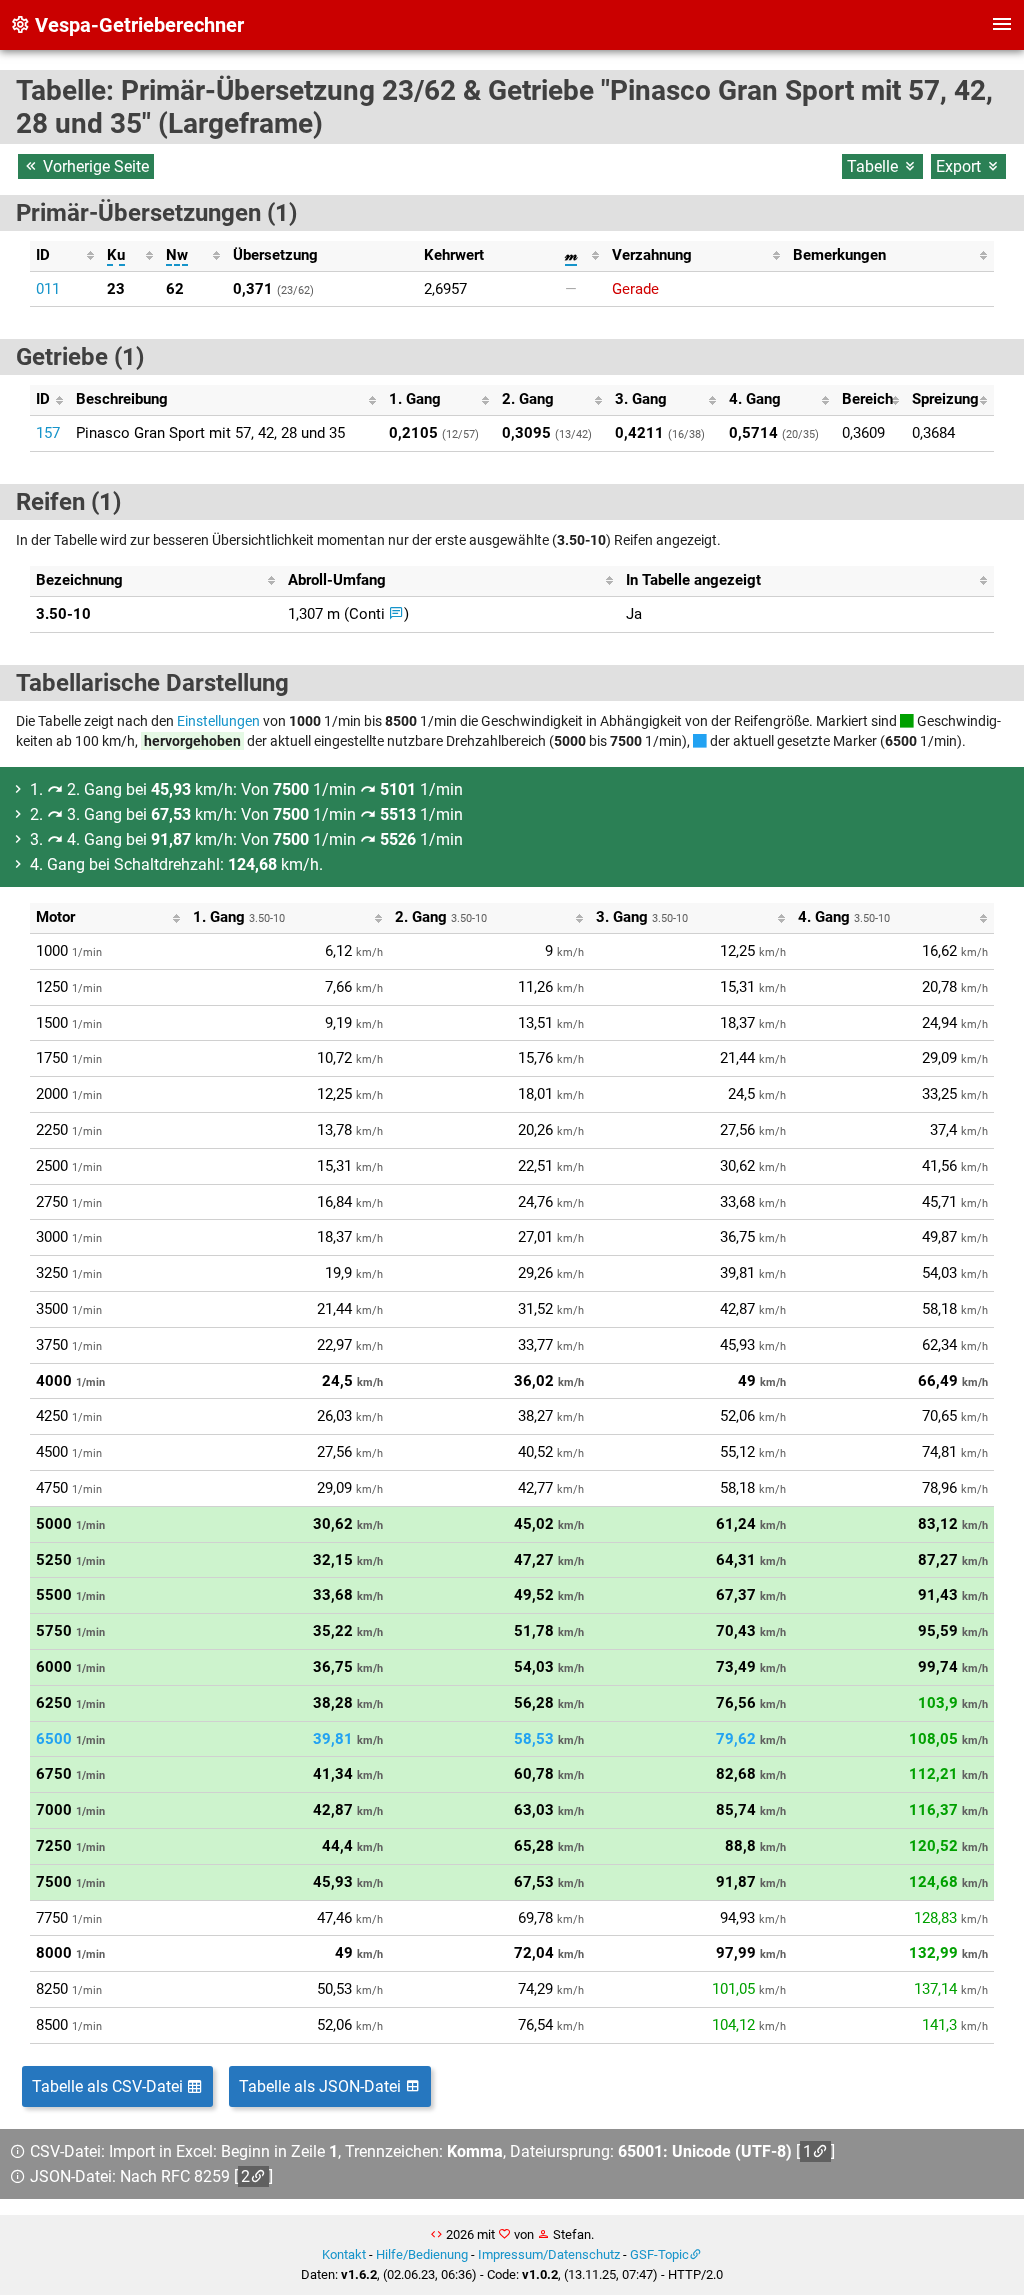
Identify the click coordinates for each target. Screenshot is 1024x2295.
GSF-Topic (659, 2254)
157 (48, 433)
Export (960, 166)
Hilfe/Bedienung (422, 2254)
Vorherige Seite (94, 166)
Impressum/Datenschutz (549, 2254)
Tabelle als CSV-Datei (109, 2086)
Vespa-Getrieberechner (137, 25)
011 (48, 289)
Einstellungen (218, 721)
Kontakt (344, 2254)
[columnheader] (65, 256)
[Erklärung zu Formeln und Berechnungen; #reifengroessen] (396, 614)
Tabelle (874, 166)
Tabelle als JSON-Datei (322, 2086)
